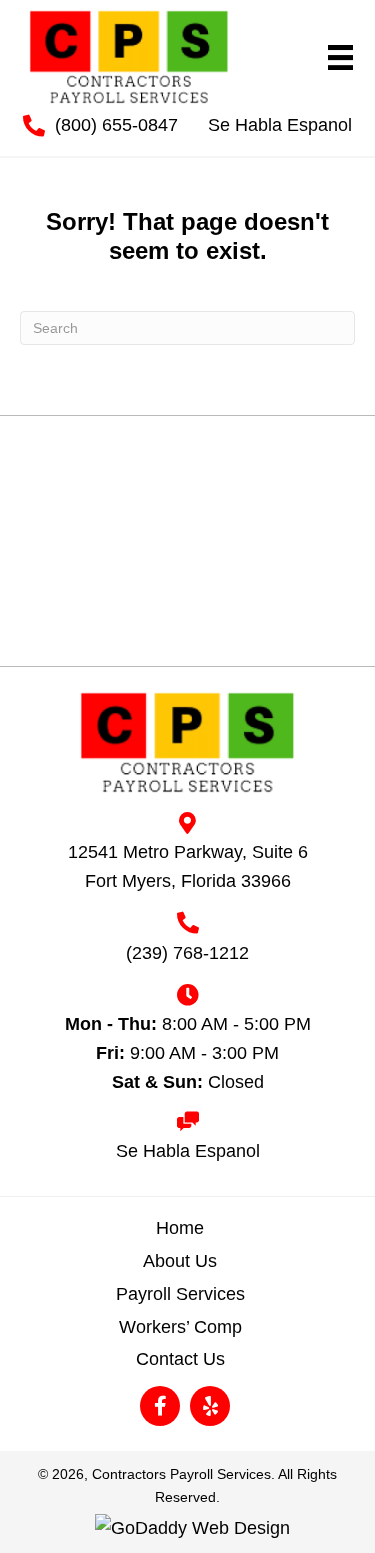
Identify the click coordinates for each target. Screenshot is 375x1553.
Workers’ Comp (180, 1327)
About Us (180, 1261)
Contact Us (180, 1359)
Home (180, 1228)
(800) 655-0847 (116, 125)
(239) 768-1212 (187, 953)
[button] (160, 1406)
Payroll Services (180, 1294)
